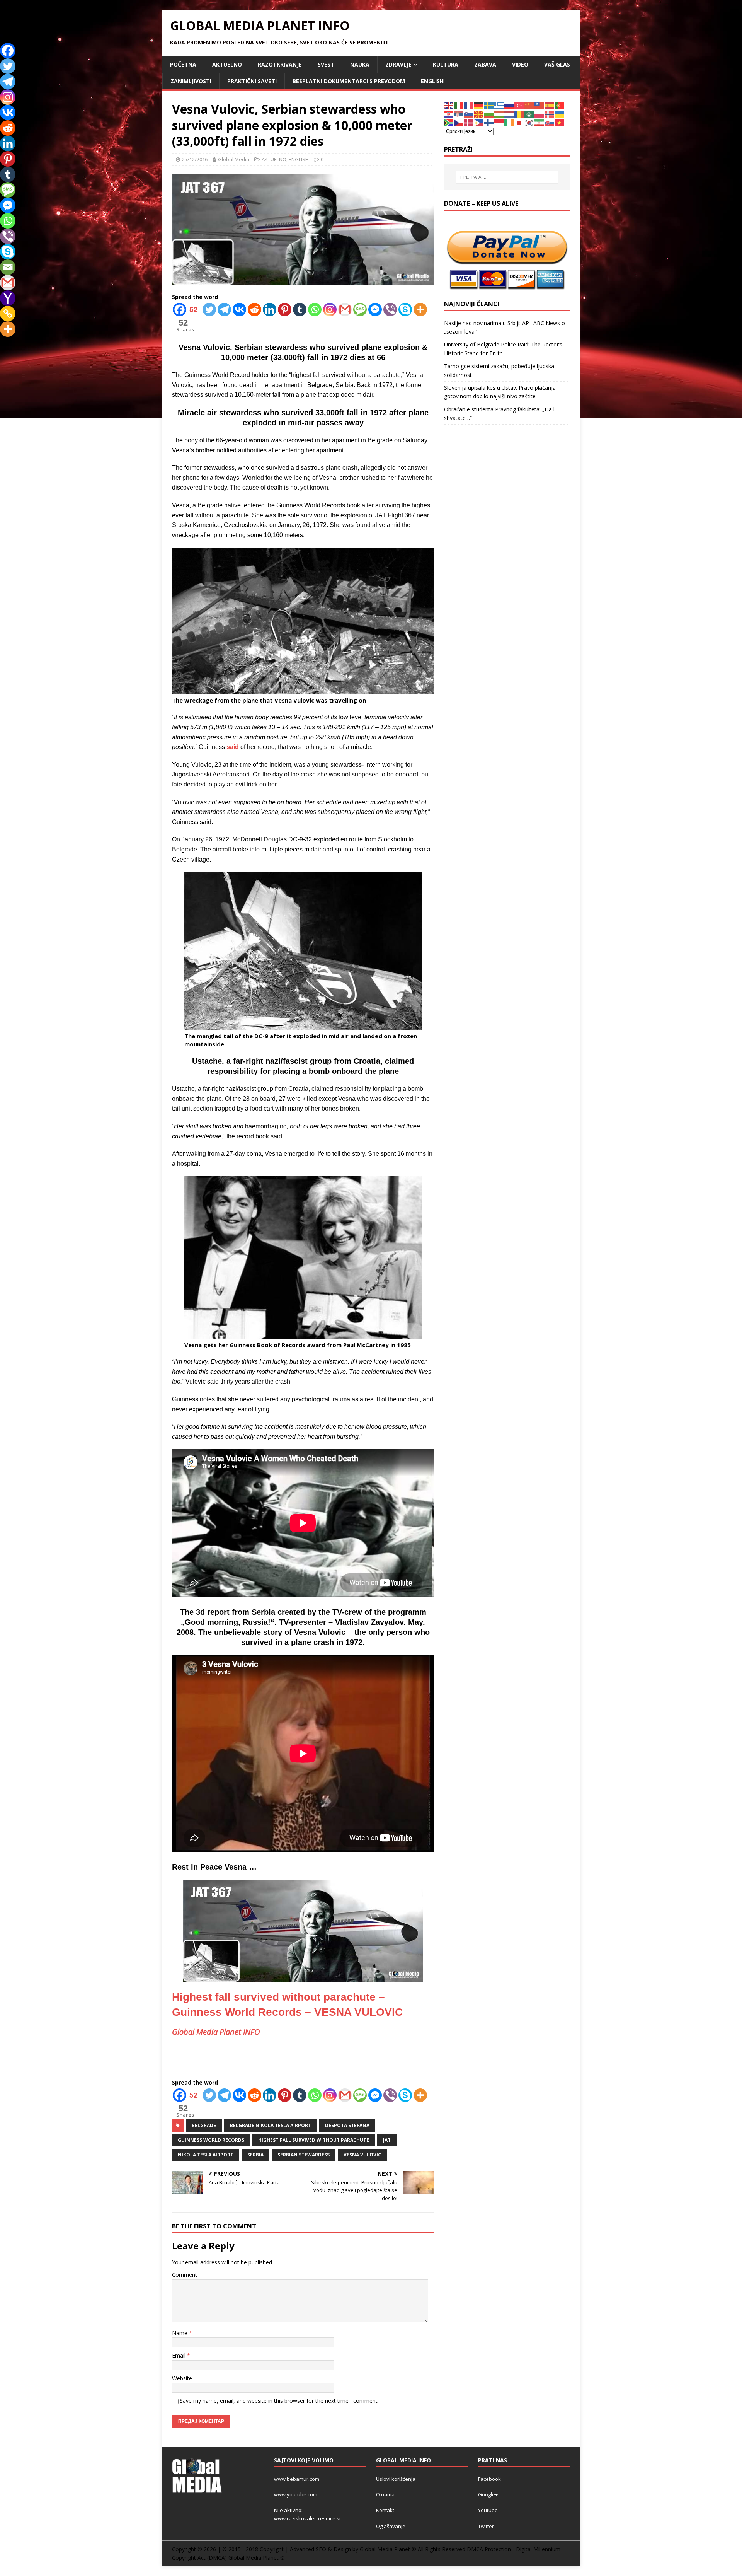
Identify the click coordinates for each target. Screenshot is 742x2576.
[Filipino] (479, 122)
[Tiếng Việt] (560, 122)
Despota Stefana (347, 2125)
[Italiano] (459, 105)
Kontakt (385, 2510)
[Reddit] (254, 310)
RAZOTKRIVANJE (280, 64)
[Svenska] (489, 105)
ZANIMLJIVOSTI (191, 81)
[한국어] (529, 122)
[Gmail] (345, 310)
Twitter (486, 2526)
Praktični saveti (252, 81)
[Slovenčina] (550, 122)
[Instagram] (330, 310)
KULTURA (446, 64)
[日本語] (519, 122)
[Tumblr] (300, 310)
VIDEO (520, 64)
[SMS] (360, 310)
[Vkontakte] (239, 310)
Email (180, 2355)
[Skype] (405, 310)
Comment (185, 2275)
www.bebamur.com (297, 2479)
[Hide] (3, 344)
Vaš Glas (557, 64)
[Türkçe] (519, 105)
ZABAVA (485, 64)
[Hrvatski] (449, 114)
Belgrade (204, 2125)
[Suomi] (489, 122)
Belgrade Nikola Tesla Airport (271, 2125)
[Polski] (539, 114)
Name (180, 2333)
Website (182, 2378)
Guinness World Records (211, 2140)
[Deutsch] (479, 105)
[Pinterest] (285, 310)
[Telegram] (224, 310)
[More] (420, 310)
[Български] (489, 114)
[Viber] (390, 310)
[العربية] (529, 114)
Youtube (488, 2510)
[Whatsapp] (315, 310)
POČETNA (183, 64)
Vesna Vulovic (362, 2155)
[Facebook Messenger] (375, 310)
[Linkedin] (270, 310)
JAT (387, 2140)
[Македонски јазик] (479, 114)
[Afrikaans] (449, 122)
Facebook (489, 2479)
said (233, 747)
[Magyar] (499, 114)
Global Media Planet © (257, 2558)
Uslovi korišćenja (396, 2479)
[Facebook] (8, 51)
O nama (385, 2494)
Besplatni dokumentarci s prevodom (349, 81)
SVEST (326, 64)
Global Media (234, 159)
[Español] (550, 105)
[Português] (560, 105)
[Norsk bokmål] (550, 114)
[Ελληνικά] (499, 105)
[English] (449, 105)
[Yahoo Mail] (8, 298)
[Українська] (560, 114)
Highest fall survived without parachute (314, 2140)
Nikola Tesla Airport (206, 2155)
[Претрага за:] (507, 177)
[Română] (519, 114)
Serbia (255, 2155)
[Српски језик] (459, 114)
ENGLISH (432, 81)
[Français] (469, 105)
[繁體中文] (539, 105)
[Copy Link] (8, 314)
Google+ (488, 2494)
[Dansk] (469, 122)
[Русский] (509, 105)
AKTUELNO (227, 64)
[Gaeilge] (509, 122)
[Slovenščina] (469, 114)
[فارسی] (539, 122)
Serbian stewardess (304, 2155)
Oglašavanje (391, 2526)
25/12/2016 (195, 159)
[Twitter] (209, 310)
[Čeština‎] (459, 122)
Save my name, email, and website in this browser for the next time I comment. (279, 2401)
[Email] (8, 267)
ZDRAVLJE (398, 64)
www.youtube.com (296, 2494)
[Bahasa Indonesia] (499, 122)
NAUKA (360, 64)
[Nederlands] (509, 114)
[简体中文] (529, 105)
